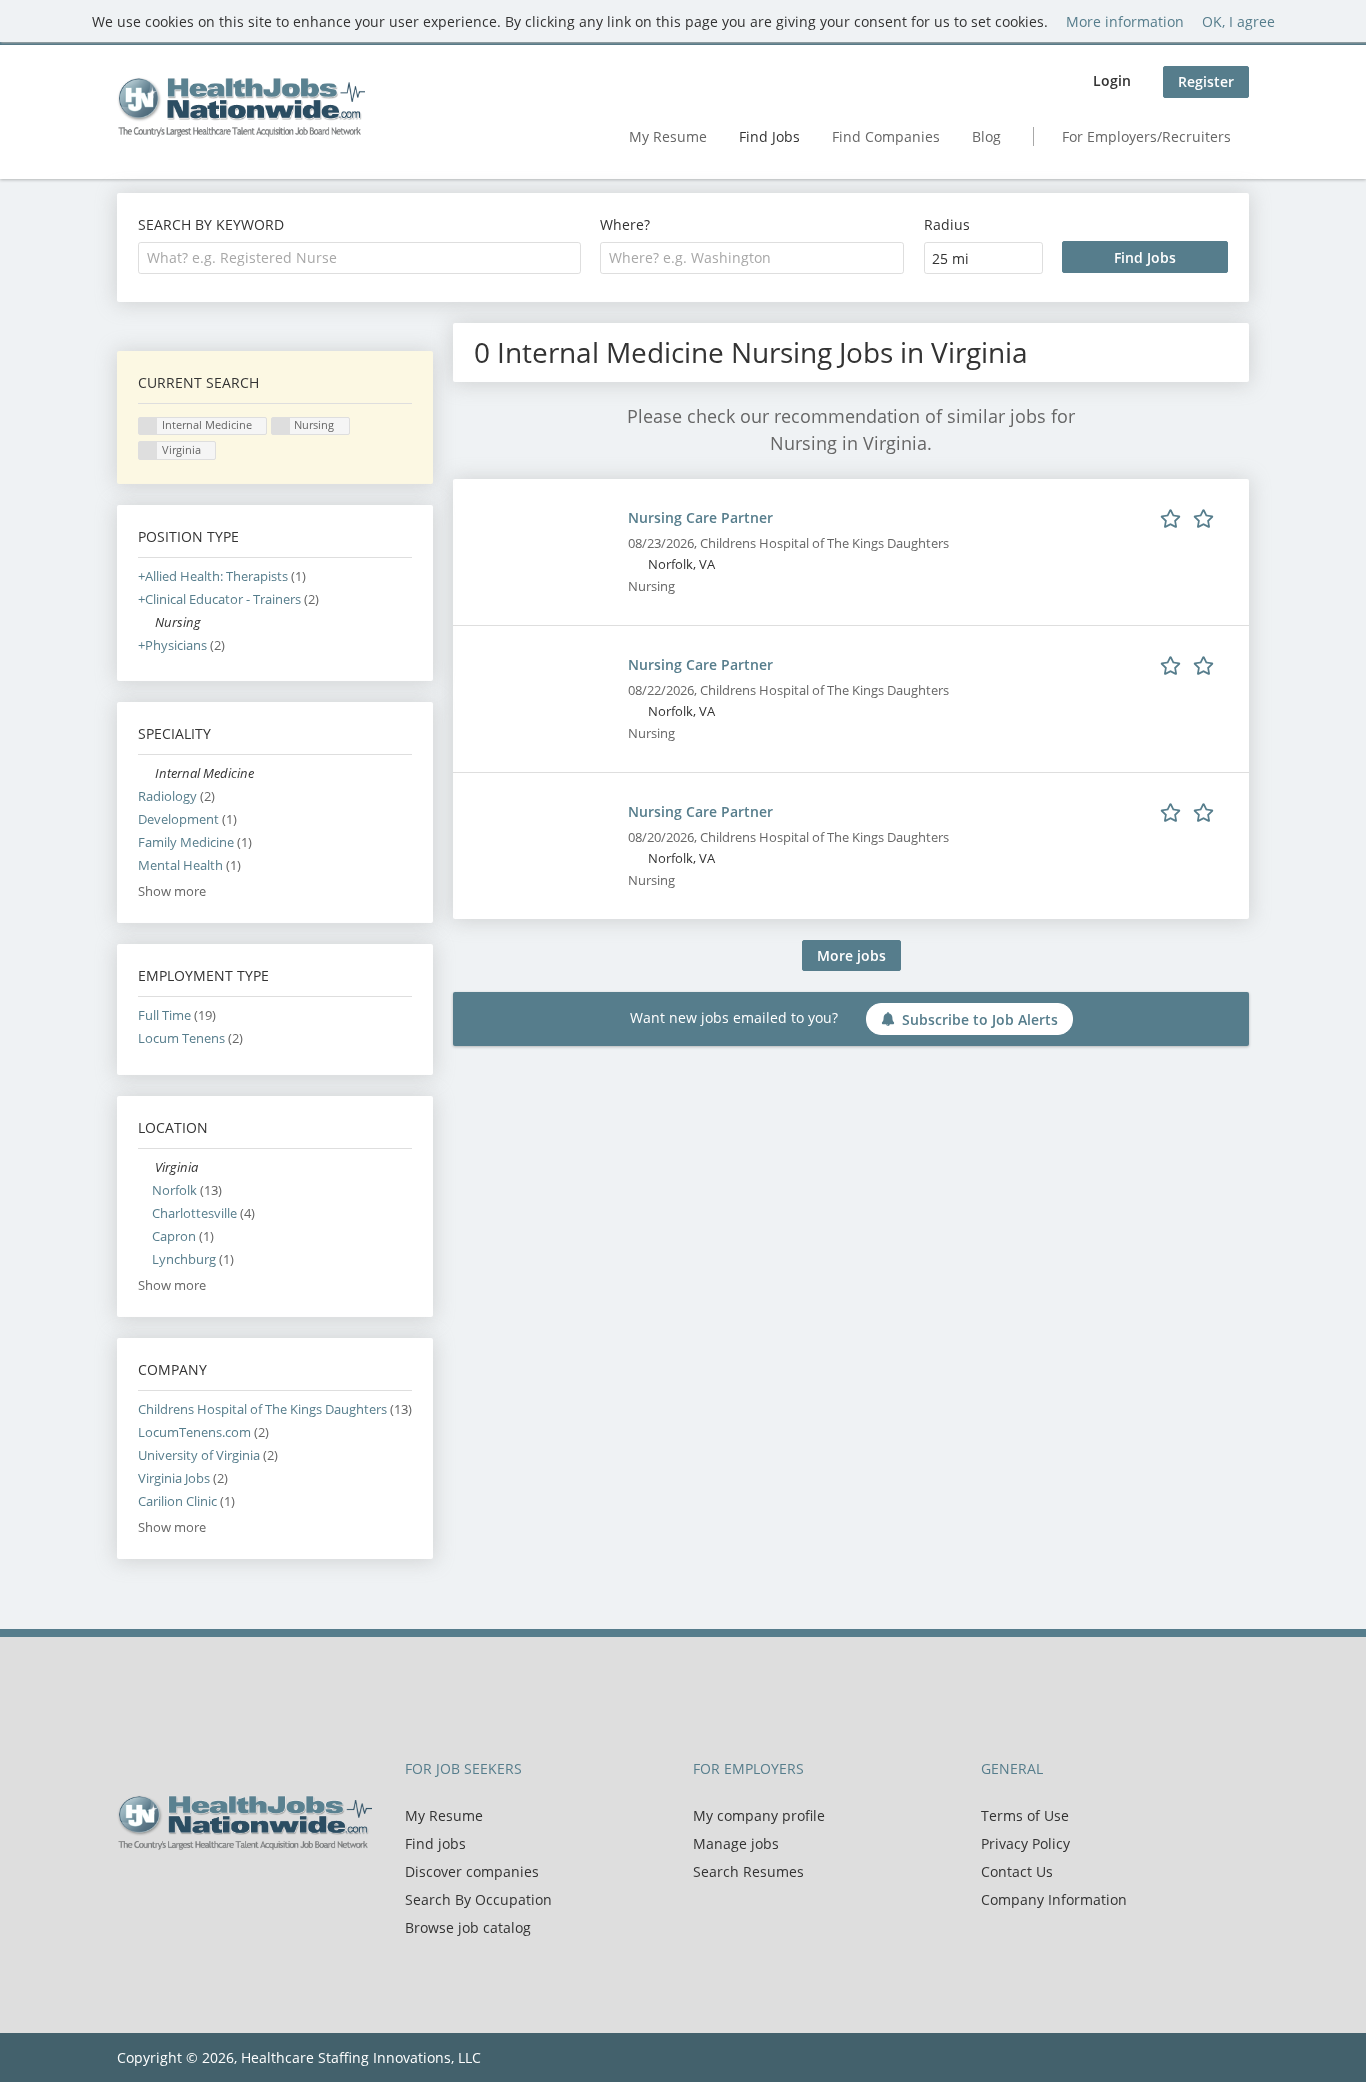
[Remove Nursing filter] (146, 622)
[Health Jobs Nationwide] (241, 107)
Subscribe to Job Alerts (980, 1019)
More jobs (851, 955)
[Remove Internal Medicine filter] (146, 773)
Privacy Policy (1025, 1843)
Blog (986, 136)
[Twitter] (164, 1892)
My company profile (759, 1815)
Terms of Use (1025, 1815)
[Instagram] (227, 1892)
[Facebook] (131, 1892)
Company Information (1054, 1899)
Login (1112, 80)
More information (1125, 21)
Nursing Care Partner (700, 517)
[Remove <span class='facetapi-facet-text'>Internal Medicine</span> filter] (148, 426)
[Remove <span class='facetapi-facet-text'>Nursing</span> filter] (281, 426)
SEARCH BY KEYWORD (211, 224)
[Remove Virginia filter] (146, 1167)
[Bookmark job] (1190, 517)
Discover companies (472, 1871)
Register (1206, 81)
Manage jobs (736, 1843)
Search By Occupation (478, 1899)
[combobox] (359, 258)
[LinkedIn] (197, 1892)
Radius (947, 224)
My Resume (668, 136)
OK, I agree (1238, 21)
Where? (625, 224)
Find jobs (435, 1843)
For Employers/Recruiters (1146, 136)
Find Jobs (769, 136)
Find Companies (886, 136)
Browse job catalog (468, 1927)
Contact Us (1017, 1871)
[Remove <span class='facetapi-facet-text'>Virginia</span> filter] (148, 450)
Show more (172, 891)
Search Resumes (748, 1871)
